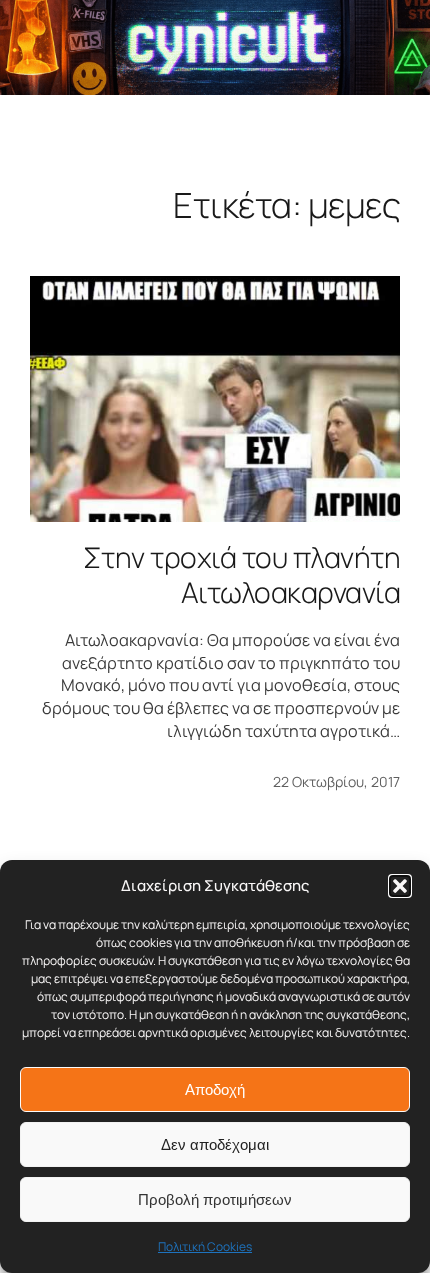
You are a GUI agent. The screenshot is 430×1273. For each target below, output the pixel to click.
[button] (400, 886)
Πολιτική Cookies (205, 1246)
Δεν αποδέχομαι (215, 1144)
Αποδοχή (215, 1089)
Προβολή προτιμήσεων (215, 1199)
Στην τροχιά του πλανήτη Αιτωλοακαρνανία (241, 575)
